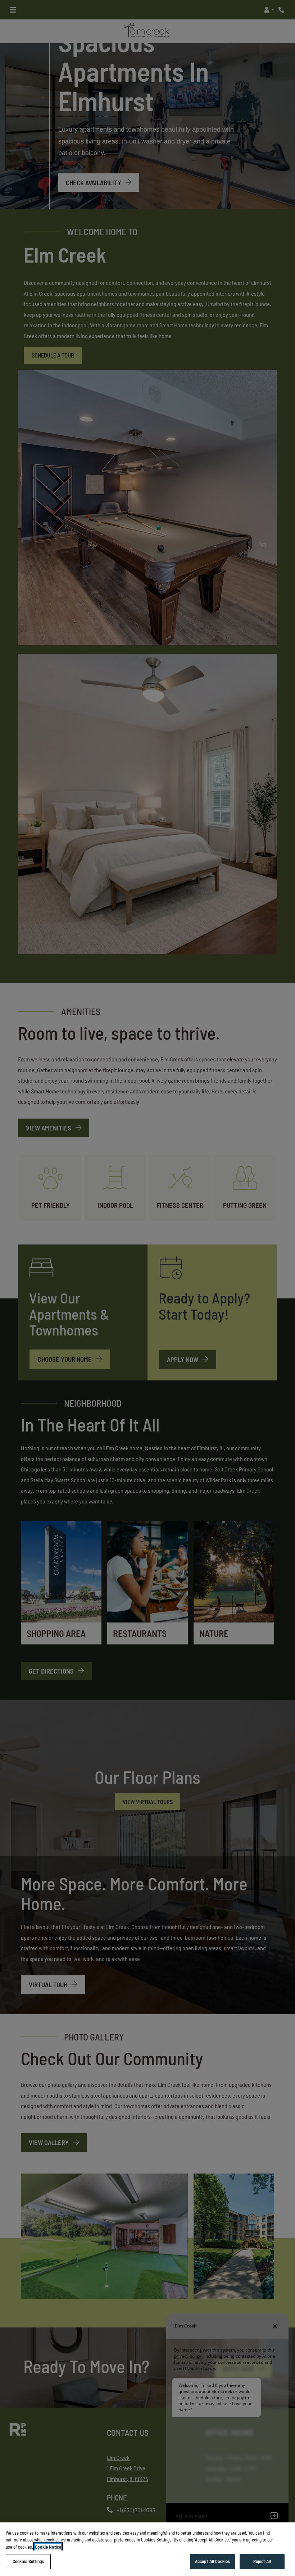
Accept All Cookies (212, 2561)
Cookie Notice (48, 2547)
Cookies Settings (28, 2561)
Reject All (262, 2561)
